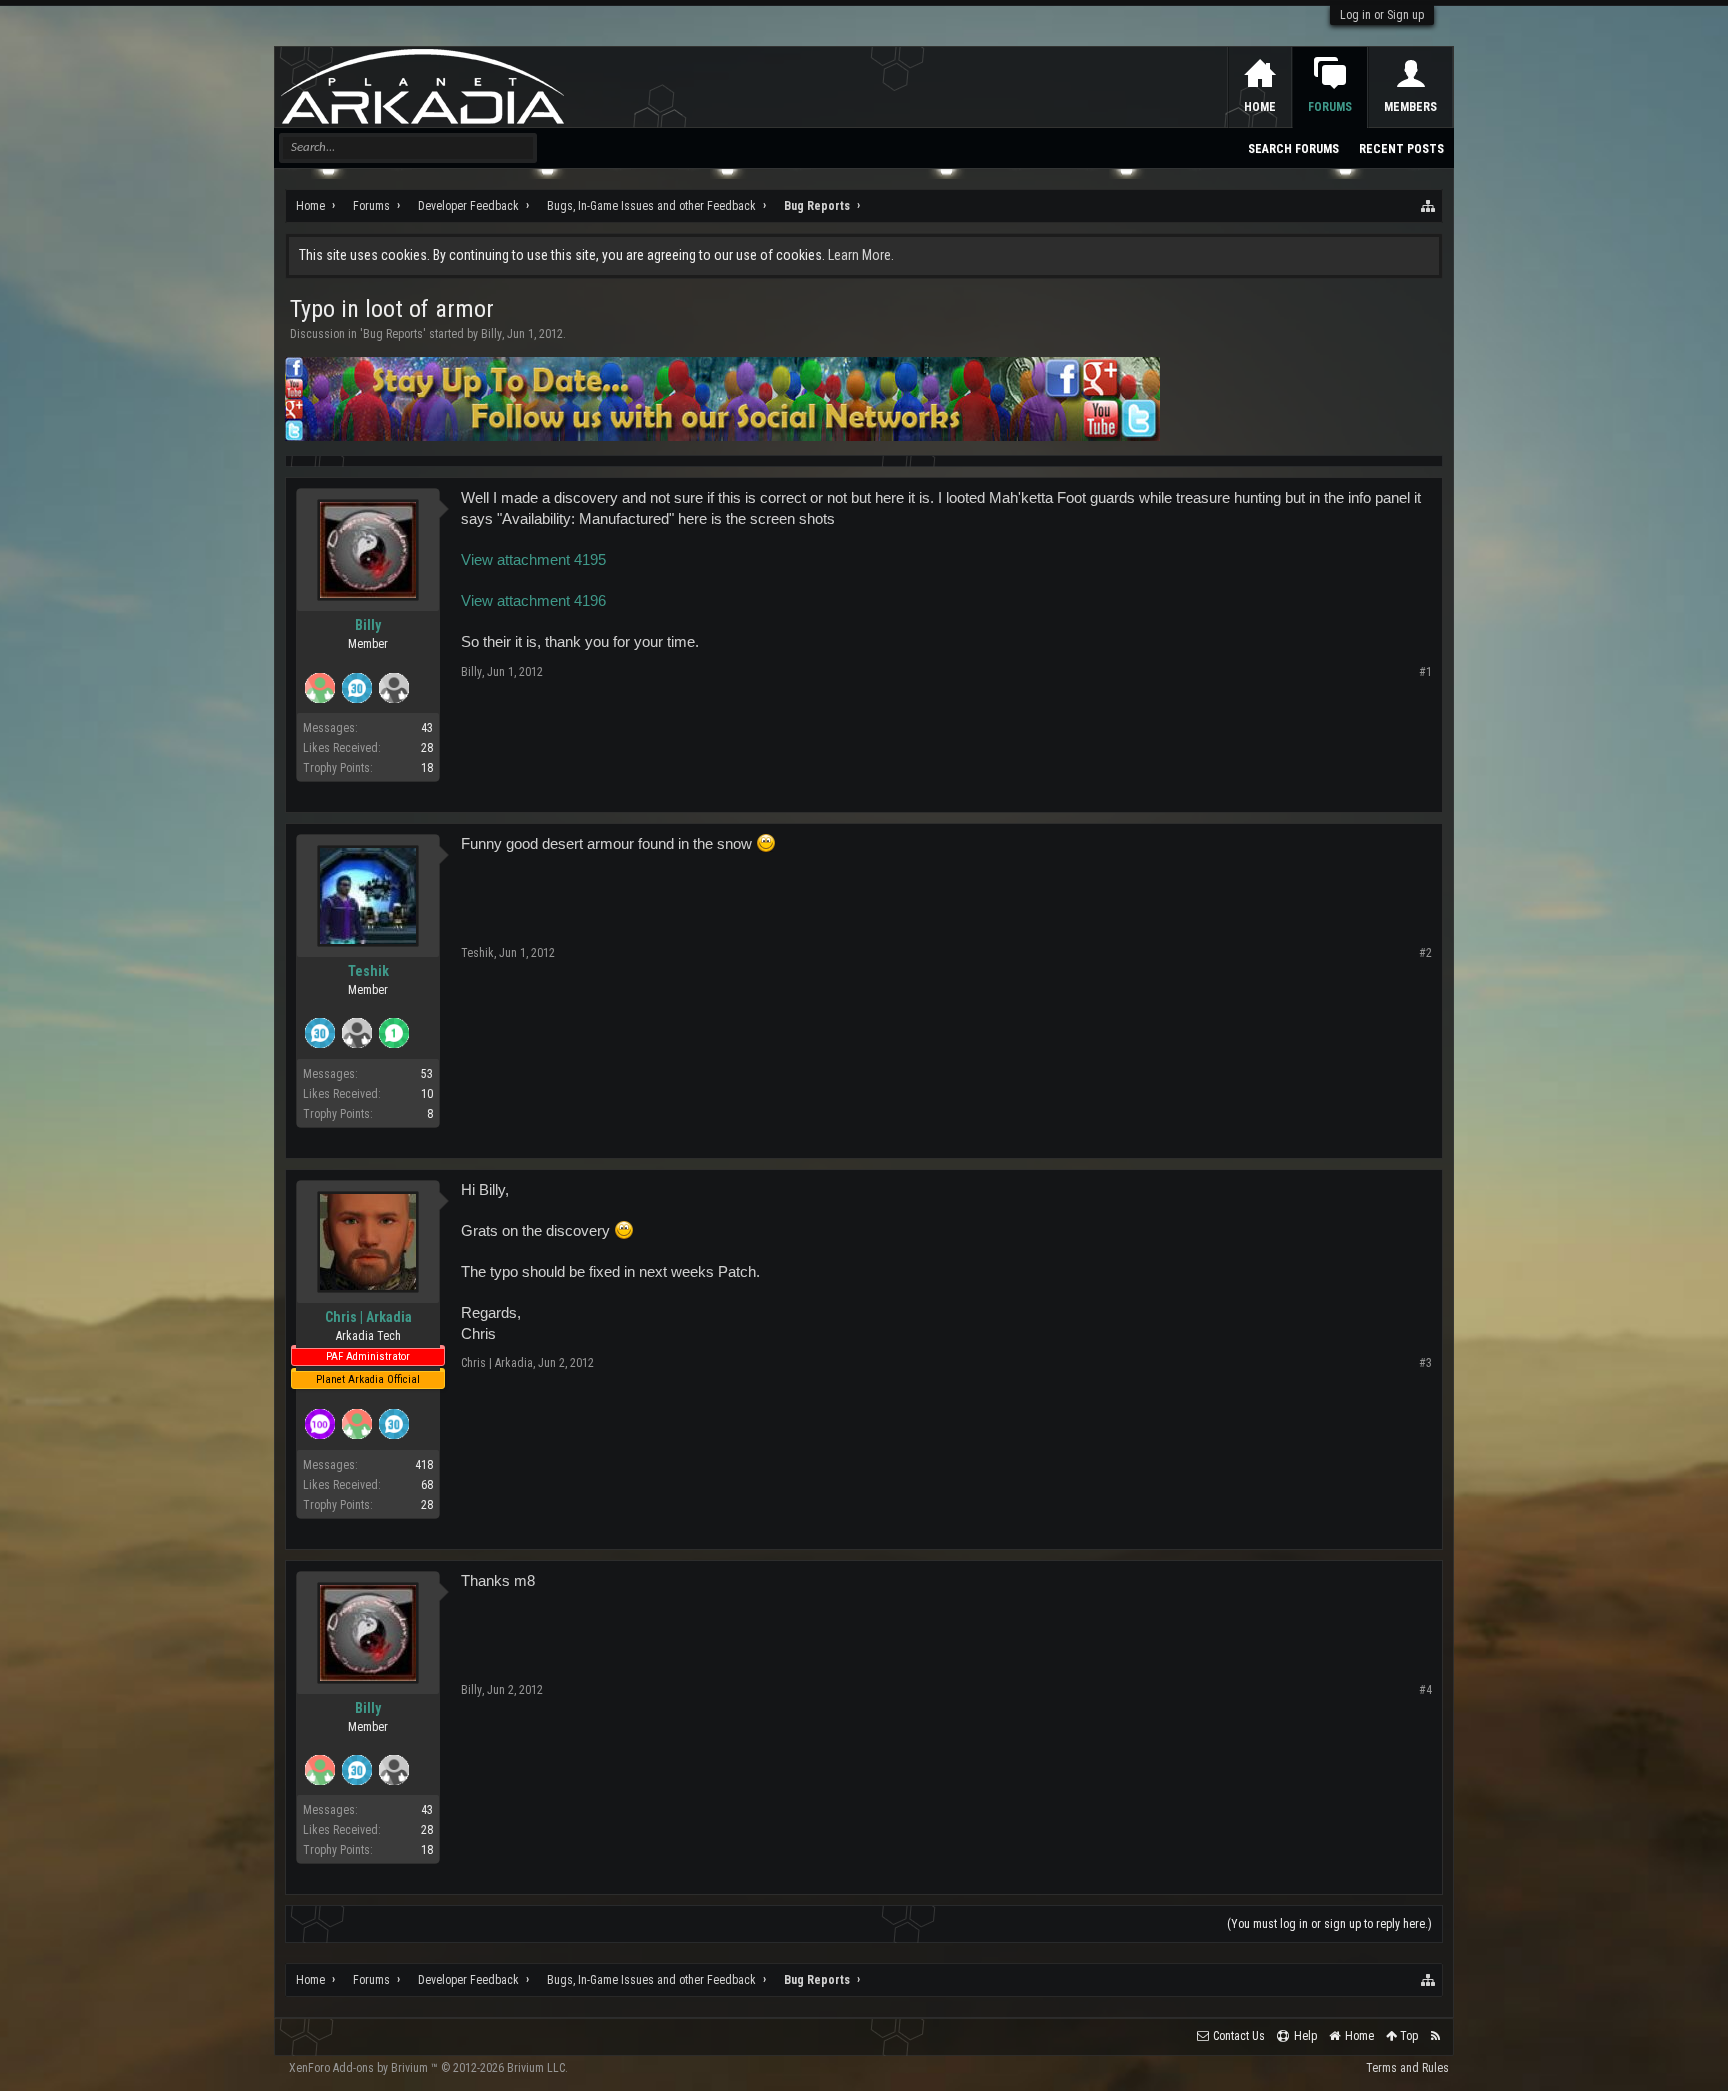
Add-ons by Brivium (428, 2068)
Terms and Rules (1407, 2068)
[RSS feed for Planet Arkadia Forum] (1435, 2036)
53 (427, 1074)
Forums (1330, 107)
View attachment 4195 (533, 560)
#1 (1425, 672)
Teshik (368, 971)
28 (427, 1505)
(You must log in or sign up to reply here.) (1329, 1924)
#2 (1425, 953)
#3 (1425, 1363)
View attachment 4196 (533, 601)
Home (1260, 107)
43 (427, 728)
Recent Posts (1401, 149)
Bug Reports (393, 334)
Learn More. (861, 255)
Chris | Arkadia (368, 1317)
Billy (491, 334)
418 (424, 1465)
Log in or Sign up (1382, 15)
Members (1410, 107)
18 (427, 768)
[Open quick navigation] (1429, 206)
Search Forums (1293, 149)
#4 (1425, 1690)
